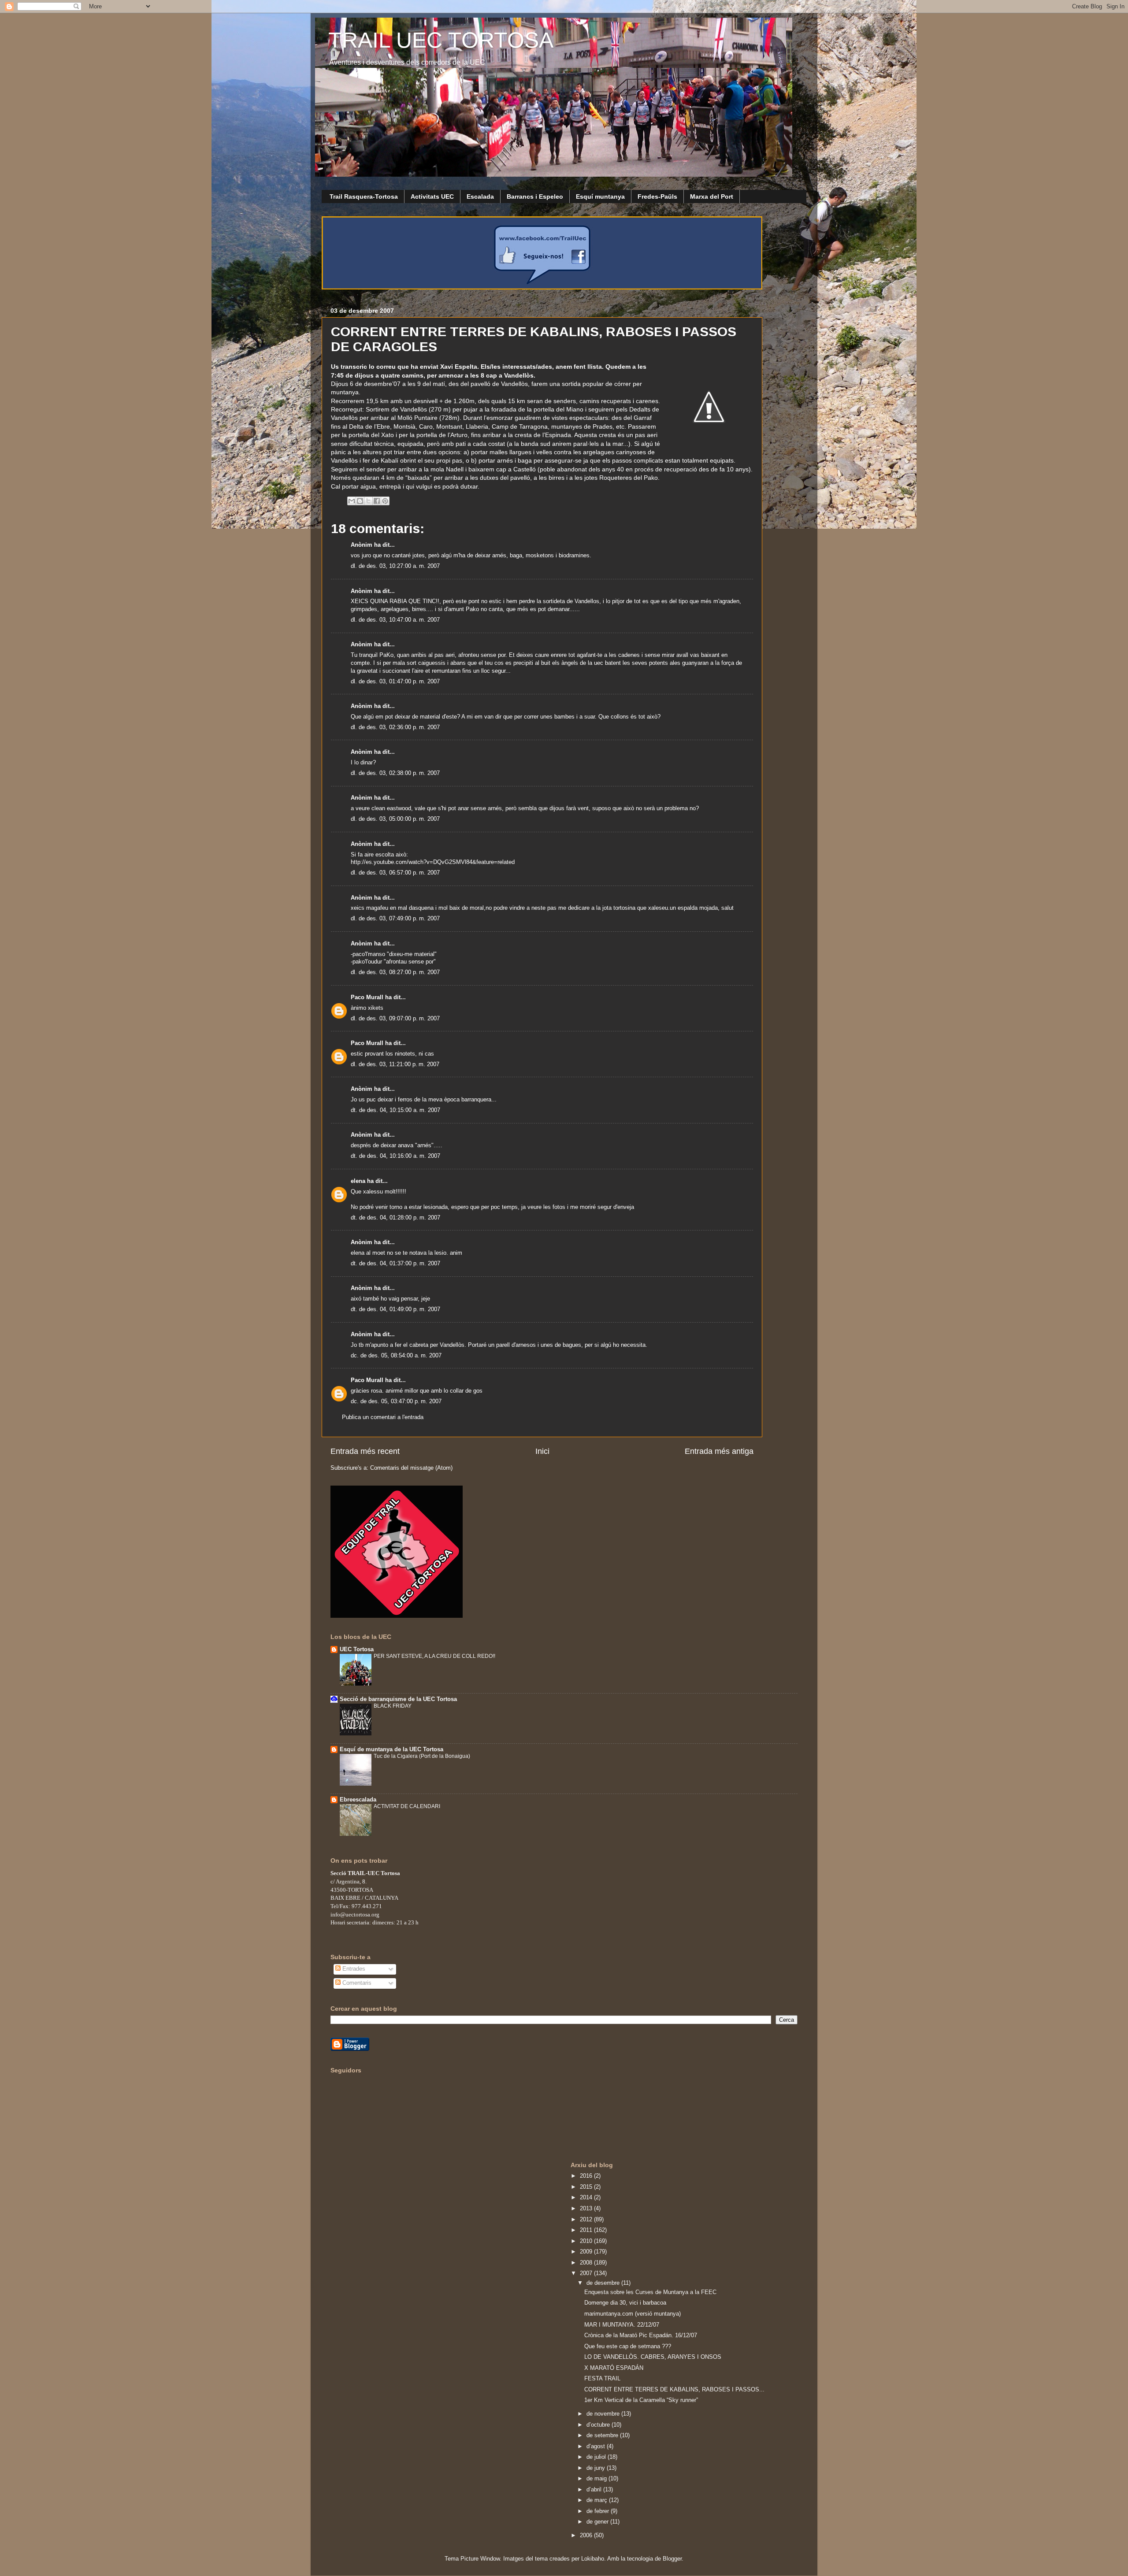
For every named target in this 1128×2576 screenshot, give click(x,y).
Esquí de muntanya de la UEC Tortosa (391, 1749)
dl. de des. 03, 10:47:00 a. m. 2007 (395, 620)
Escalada (480, 196)
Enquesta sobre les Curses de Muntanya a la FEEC (650, 2292)
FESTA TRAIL (602, 2379)
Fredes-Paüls (657, 196)
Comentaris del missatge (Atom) (411, 1468)
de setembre (603, 2435)
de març (598, 2500)
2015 (587, 2187)
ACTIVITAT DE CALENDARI (407, 1806)
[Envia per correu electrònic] (352, 501)
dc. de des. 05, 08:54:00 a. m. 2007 (396, 1356)
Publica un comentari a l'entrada (383, 1417)
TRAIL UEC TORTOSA (441, 40)
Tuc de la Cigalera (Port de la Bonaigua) (422, 1756)
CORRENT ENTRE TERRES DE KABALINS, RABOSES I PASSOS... (674, 2390)
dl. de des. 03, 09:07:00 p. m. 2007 (395, 1019)
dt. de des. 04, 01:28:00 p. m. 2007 (395, 1218)
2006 (587, 2535)
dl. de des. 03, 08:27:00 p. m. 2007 (395, 972)
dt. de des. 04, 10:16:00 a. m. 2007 (395, 1156)
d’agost (597, 2446)
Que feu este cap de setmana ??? (628, 2346)
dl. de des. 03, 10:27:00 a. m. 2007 (395, 566)
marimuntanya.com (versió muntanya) (633, 2314)
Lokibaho (593, 2559)
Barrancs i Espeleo (535, 196)
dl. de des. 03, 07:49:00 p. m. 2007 (395, 919)
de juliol (597, 2457)
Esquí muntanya (600, 196)
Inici (542, 1451)
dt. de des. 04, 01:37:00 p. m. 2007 (395, 1264)
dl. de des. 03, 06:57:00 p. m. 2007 (395, 873)
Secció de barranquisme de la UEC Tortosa (398, 1699)
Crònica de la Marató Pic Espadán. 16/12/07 (641, 2335)
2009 (587, 2252)
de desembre (604, 2283)
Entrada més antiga (719, 1451)
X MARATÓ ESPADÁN (614, 2368)
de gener (598, 2522)
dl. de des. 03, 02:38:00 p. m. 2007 (395, 773)
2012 (587, 2220)
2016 (587, 2176)
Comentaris (356, 1983)
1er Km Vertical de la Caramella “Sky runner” (641, 2400)
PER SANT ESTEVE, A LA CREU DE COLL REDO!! (434, 1656)
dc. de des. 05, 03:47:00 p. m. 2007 (396, 1401)
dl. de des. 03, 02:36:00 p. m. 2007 (395, 727)
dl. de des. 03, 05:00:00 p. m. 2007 (395, 819)
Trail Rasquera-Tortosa (364, 196)
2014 (587, 2198)
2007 (587, 2273)
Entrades (353, 1969)
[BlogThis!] (360, 501)
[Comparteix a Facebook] (377, 501)
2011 (587, 2230)
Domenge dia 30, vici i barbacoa (625, 2303)
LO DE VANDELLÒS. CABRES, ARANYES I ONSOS (653, 2357)
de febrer (599, 2511)
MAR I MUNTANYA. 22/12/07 (622, 2325)
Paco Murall (367, 997)
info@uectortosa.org (355, 1914)
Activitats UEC (432, 196)
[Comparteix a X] (368, 501)
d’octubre (599, 2425)
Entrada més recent (365, 1451)
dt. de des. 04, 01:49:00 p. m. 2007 (395, 1309)
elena (358, 1181)
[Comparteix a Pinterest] (385, 501)
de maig (597, 2479)
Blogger (672, 2559)
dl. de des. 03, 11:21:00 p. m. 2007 (395, 1064)
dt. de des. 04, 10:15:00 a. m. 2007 (395, 1110)
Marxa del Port (712, 196)
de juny (597, 2468)
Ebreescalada (358, 1800)
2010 (587, 2241)
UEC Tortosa (357, 1649)
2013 (587, 2209)
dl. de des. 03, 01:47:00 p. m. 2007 (395, 682)
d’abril (595, 2490)
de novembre (604, 2414)
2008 (587, 2263)
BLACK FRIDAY (393, 1706)
